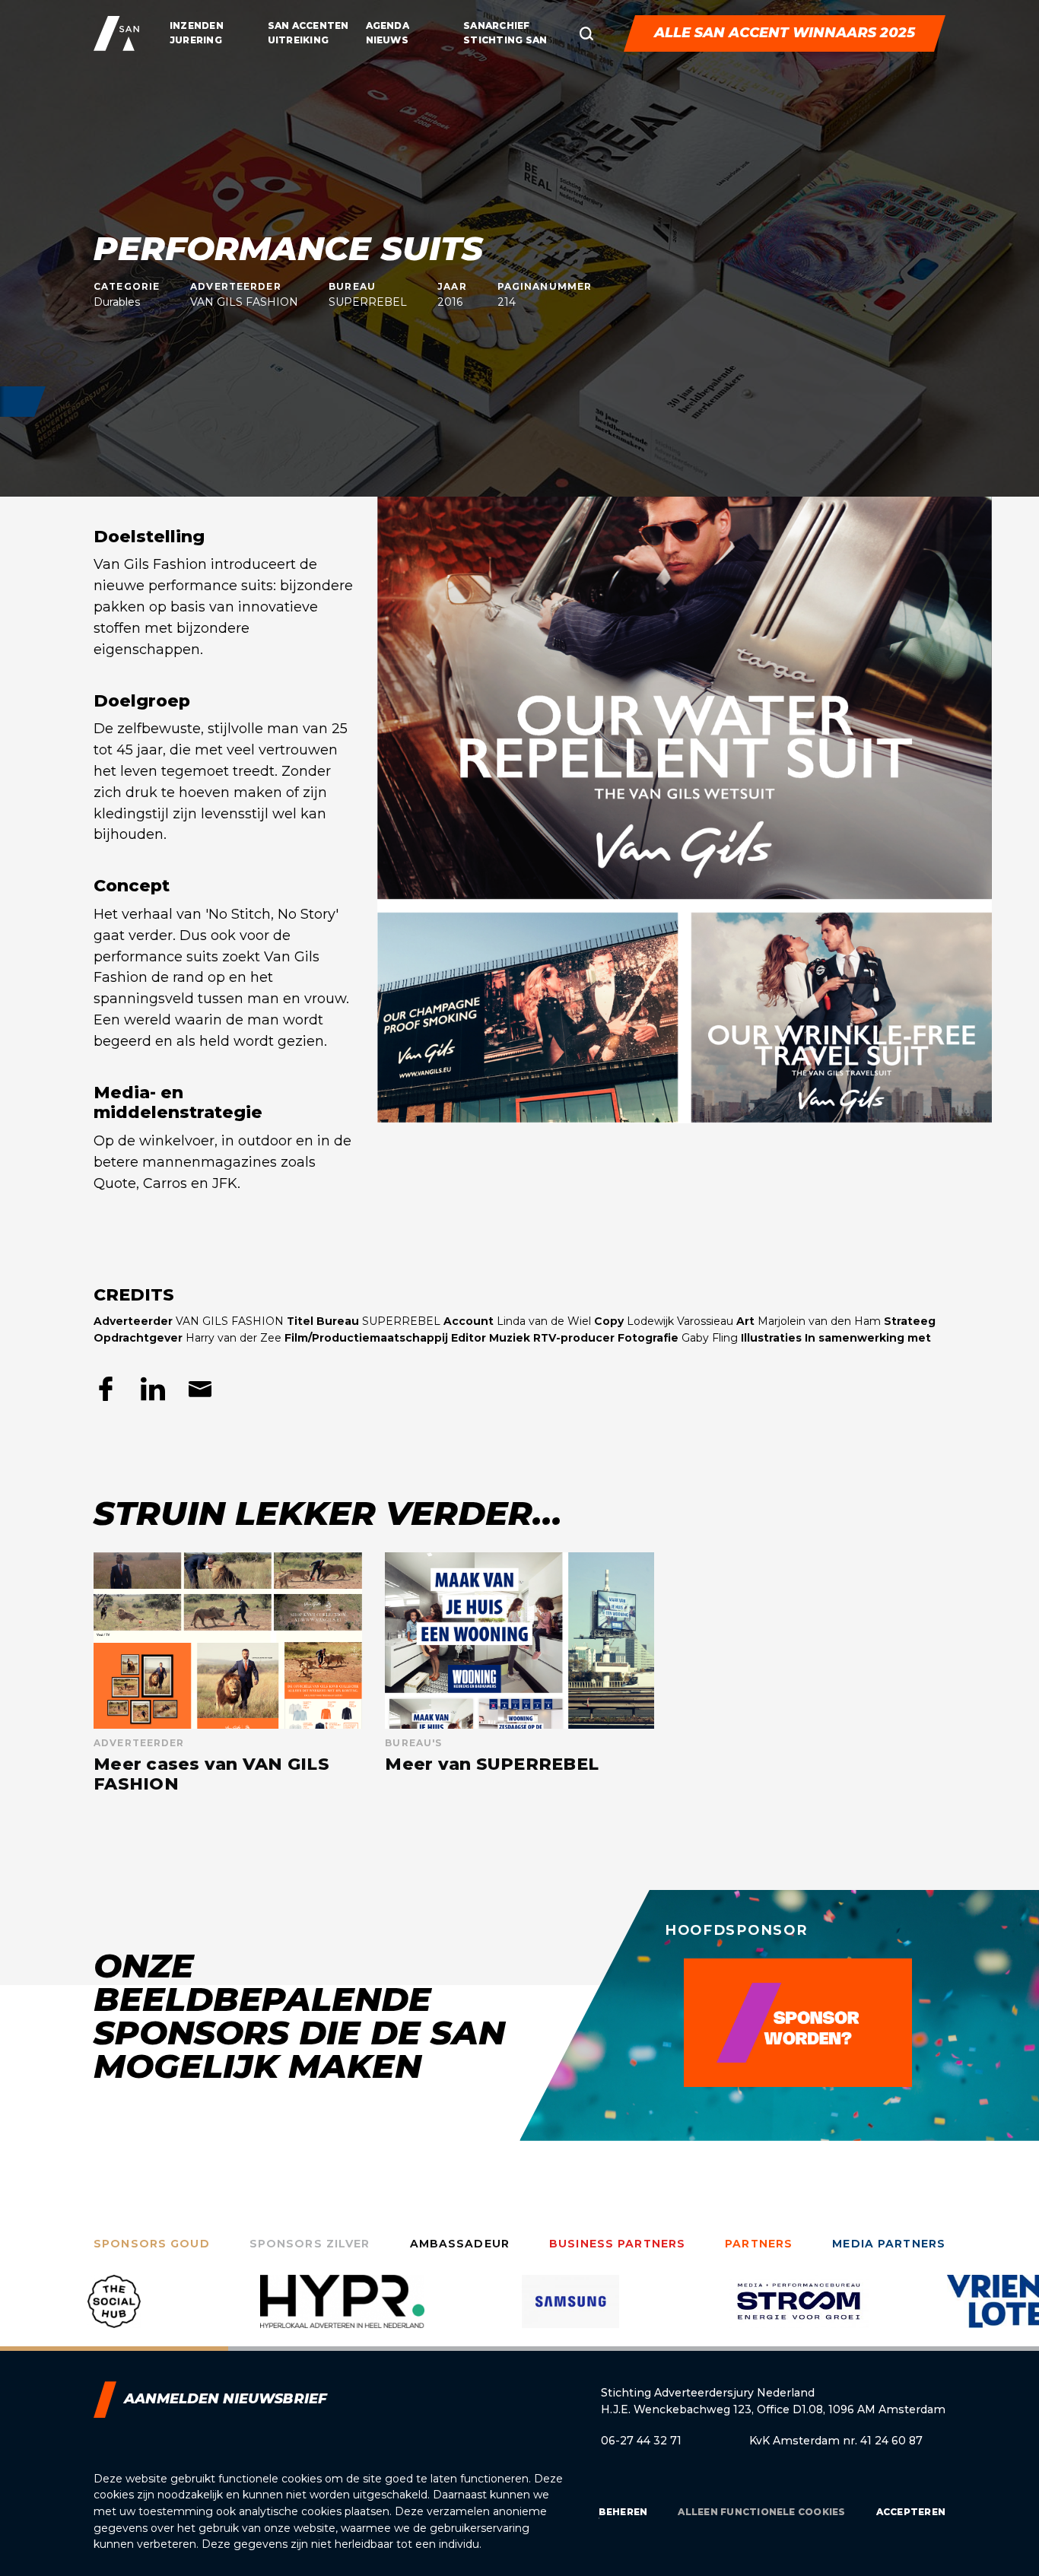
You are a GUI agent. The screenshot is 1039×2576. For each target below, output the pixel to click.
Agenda (388, 25)
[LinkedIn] (153, 1389)
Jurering (196, 40)
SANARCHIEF (496, 25)
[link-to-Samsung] (342, 2313)
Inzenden (197, 25)
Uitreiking (298, 40)
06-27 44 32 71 (641, 2441)
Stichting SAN (505, 40)
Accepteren (911, 2512)
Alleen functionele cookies (761, 2512)
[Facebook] (106, 1389)
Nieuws (387, 40)
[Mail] (200, 1389)
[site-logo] (116, 33)
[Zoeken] (586, 33)
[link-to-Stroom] (570, 2313)
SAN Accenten (308, 25)
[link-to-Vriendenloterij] (799, 2313)
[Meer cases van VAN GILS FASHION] (228, 1674)
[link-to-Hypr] (114, 2313)
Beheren (623, 2512)
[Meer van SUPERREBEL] (519, 1674)
